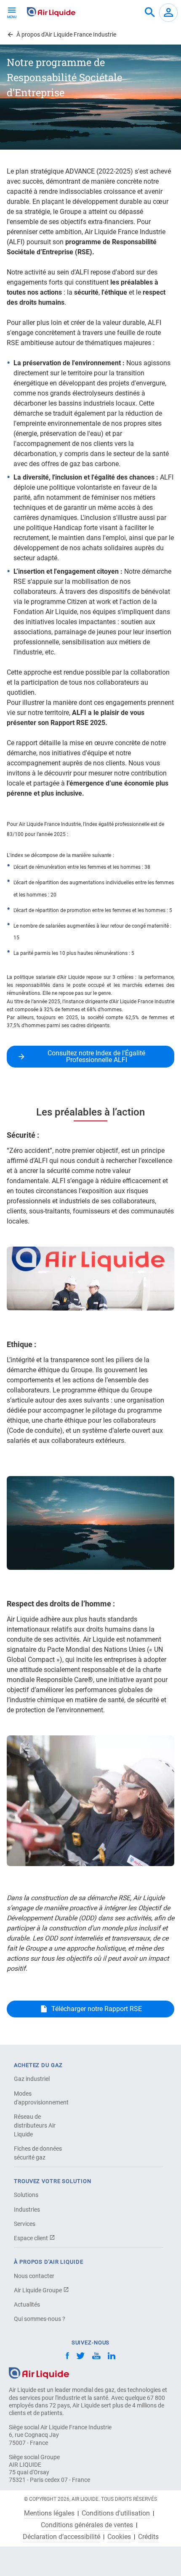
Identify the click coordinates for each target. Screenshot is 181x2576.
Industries (27, 2210)
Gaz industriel (32, 2079)
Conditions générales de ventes (87, 2525)
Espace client (32, 2238)
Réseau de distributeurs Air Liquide (35, 2125)
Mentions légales (49, 2513)
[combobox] (150, 13)
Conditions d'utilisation (116, 2513)
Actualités (27, 2304)
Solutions (26, 2195)
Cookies (119, 2537)
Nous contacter (34, 2276)
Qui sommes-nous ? (40, 2319)
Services (25, 2224)
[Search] (150, 13)
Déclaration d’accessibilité (61, 2537)
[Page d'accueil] (39, 2373)
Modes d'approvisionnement (41, 2098)
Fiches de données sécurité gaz (38, 2153)
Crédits (148, 2537)
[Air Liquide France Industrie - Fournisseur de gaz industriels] (51, 12)
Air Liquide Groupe (39, 2290)
